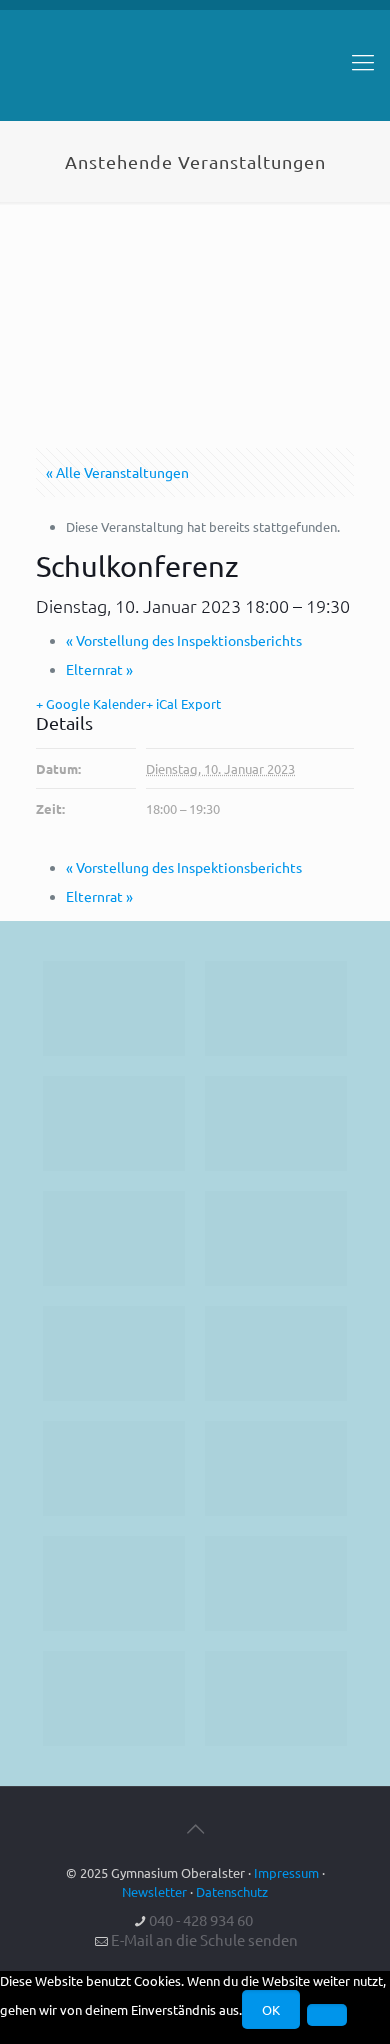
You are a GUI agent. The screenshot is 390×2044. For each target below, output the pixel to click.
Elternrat (99, 669)
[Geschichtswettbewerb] (276, 1583)
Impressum (286, 1872)
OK (271, 2009)
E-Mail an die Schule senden (204, 1939)
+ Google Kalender (91, 703)
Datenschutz (232, 1891)
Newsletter (154, 1891)
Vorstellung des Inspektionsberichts (184, 640)
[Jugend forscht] (114, 1698)
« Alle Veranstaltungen (117, 472)
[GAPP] (114, 1468)
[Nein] (327, 2015)
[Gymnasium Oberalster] (195, 71)
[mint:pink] (114, 1238)
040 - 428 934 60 (201, 1919)
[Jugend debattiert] (276, 1008)
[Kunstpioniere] (114, 1583)
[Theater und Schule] (276, 1353)
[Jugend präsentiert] (114, 1123)
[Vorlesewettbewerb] (276, 1468)
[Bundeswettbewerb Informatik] (114, 1008)
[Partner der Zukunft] (276, 1698)
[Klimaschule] (276, 1123)
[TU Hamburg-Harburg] (114, 1353)
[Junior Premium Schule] (276, 1238)
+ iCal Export (183, 703)
